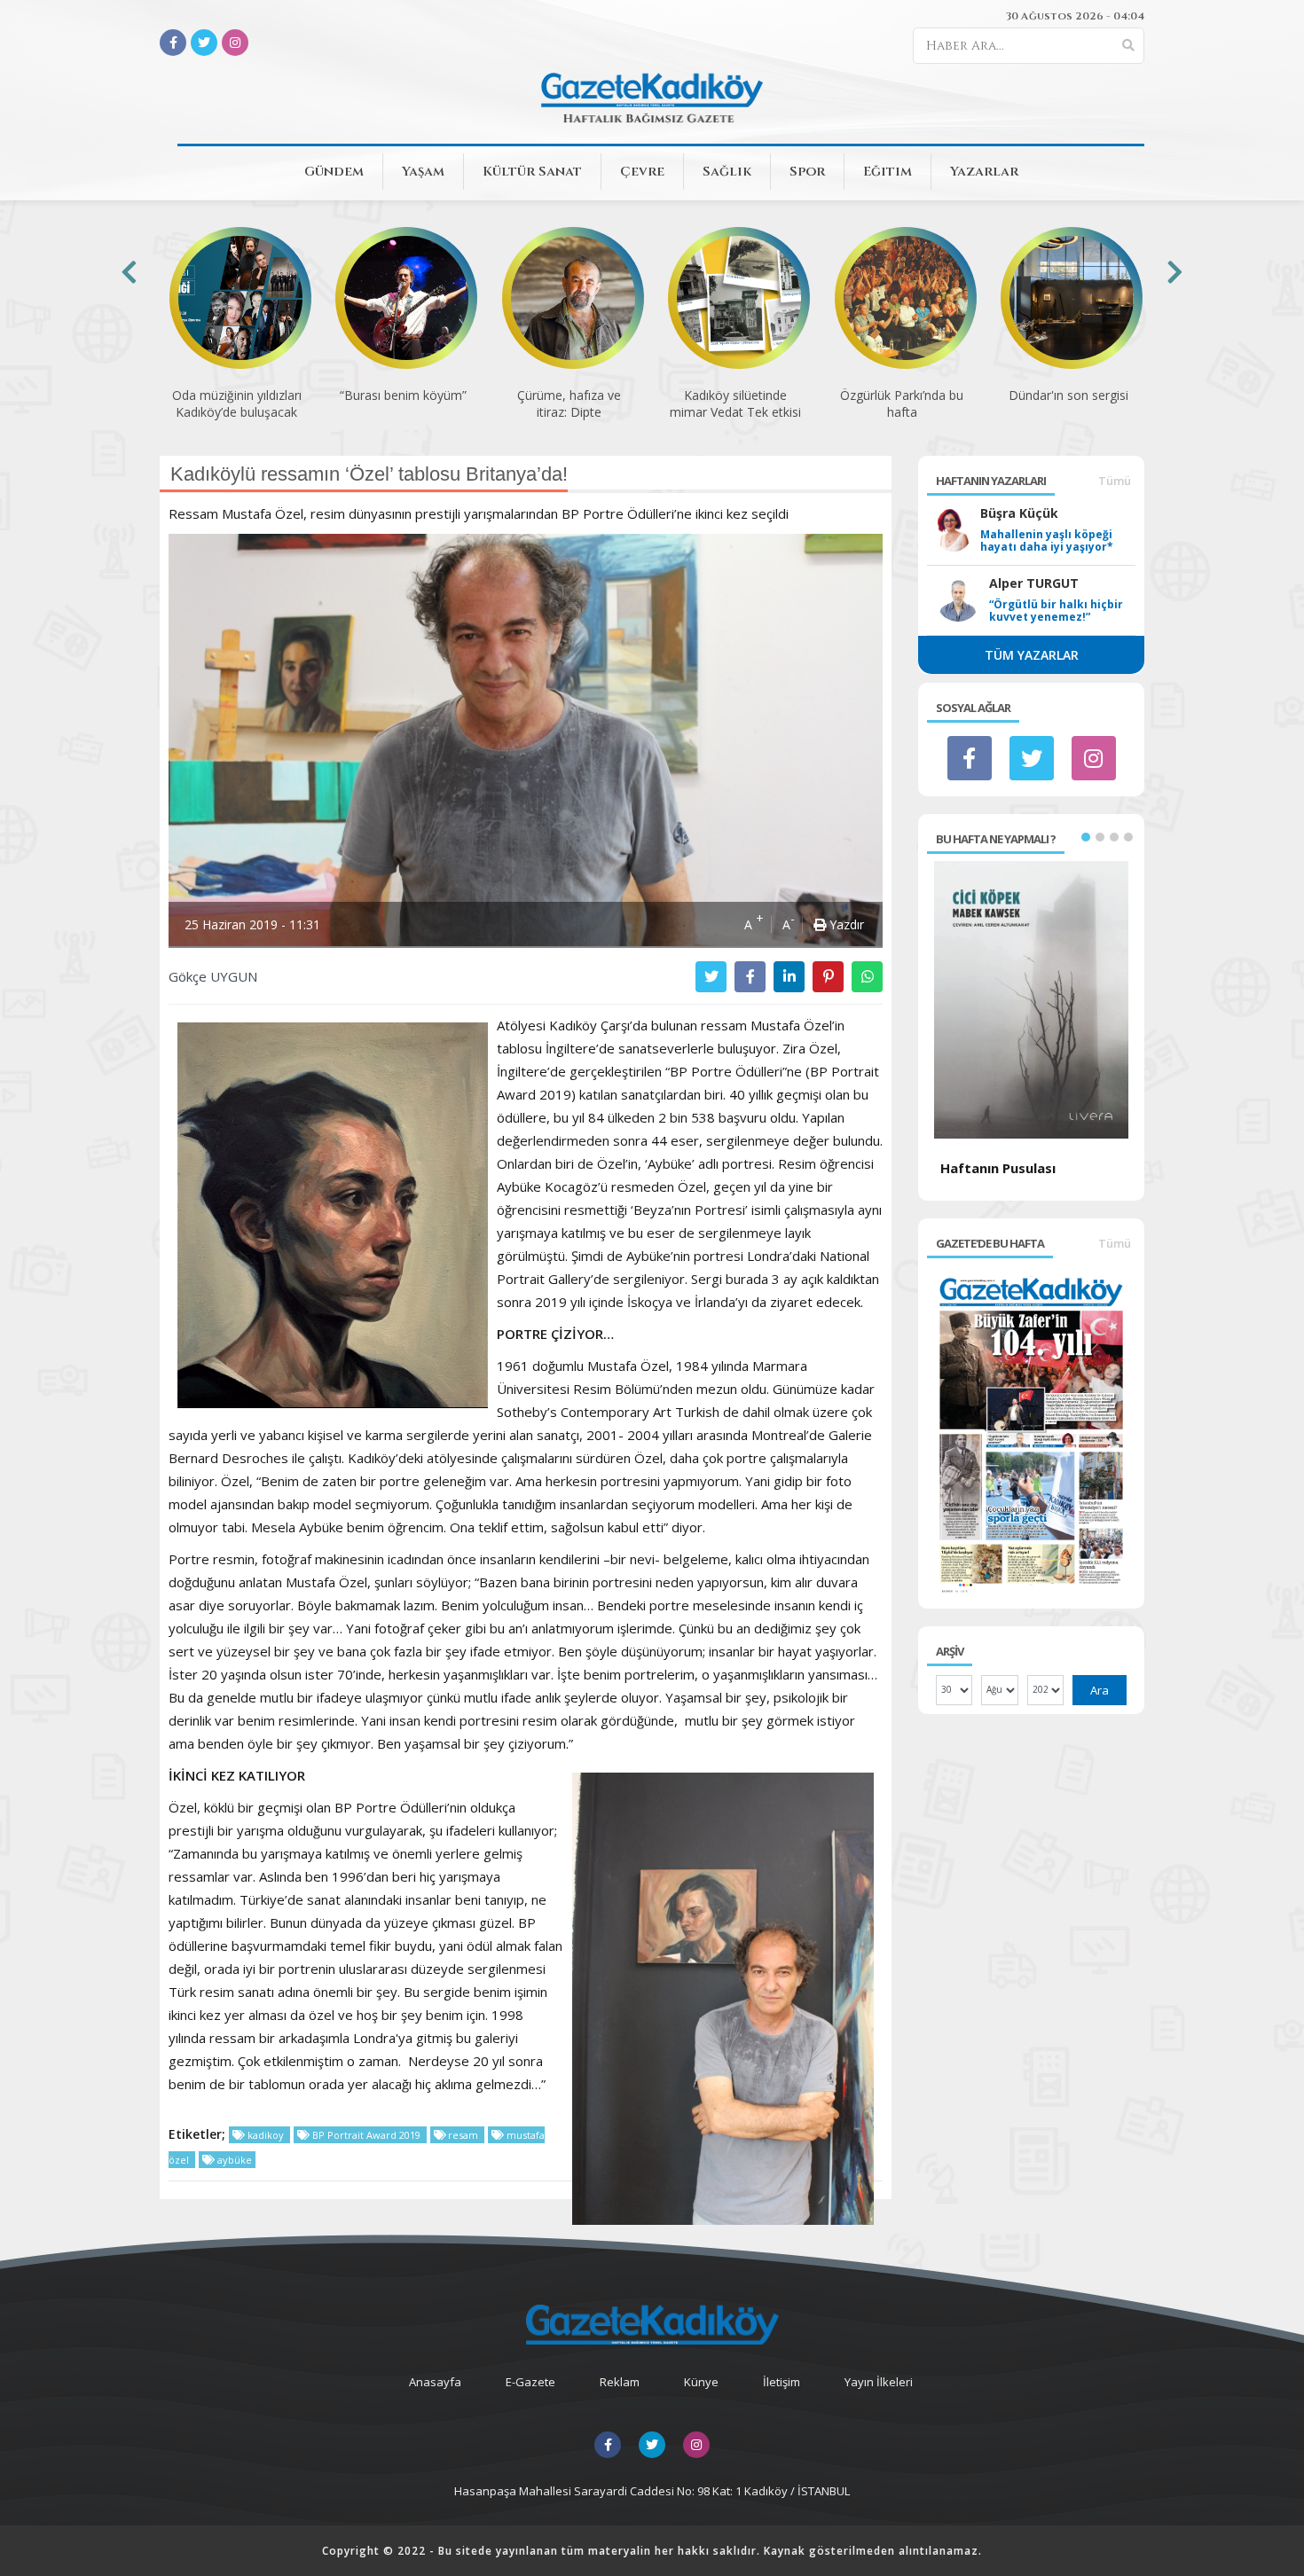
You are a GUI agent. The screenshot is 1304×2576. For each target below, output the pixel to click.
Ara (1100, 1690)
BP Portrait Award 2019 (366, 2135)
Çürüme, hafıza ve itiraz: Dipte (402, 403)
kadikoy (266, 2135)
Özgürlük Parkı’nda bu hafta (735, 403)
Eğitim (888, 172)
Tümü (1115, 481)
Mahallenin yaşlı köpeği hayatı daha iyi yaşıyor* (1047, 541)
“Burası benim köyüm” (236, 395)
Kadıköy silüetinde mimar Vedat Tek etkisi (569, 403)
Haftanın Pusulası (998, 1168)
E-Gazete (530, 2382)
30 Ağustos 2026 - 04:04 (1075, 16)
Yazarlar (984, 172)
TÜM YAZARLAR (1032, 655)
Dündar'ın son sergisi (902, 395)
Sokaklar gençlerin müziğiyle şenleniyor (1068, 403)
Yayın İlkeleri (879, 2382)
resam (463, 2135)
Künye (701, 2382)
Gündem (334, 172)
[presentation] (129, 272)
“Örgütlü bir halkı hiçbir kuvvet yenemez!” (1056, 611)
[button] (1086, 837)
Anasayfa (435, 2382)
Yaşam (423, 172)
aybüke (233, 2160)
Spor (807, 172)
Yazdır (845, 924)
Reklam (620, 2382)
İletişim (782, 2382)
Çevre (642, 172)
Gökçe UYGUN (213, 976)
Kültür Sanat (532, 172)
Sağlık (727, 172)
